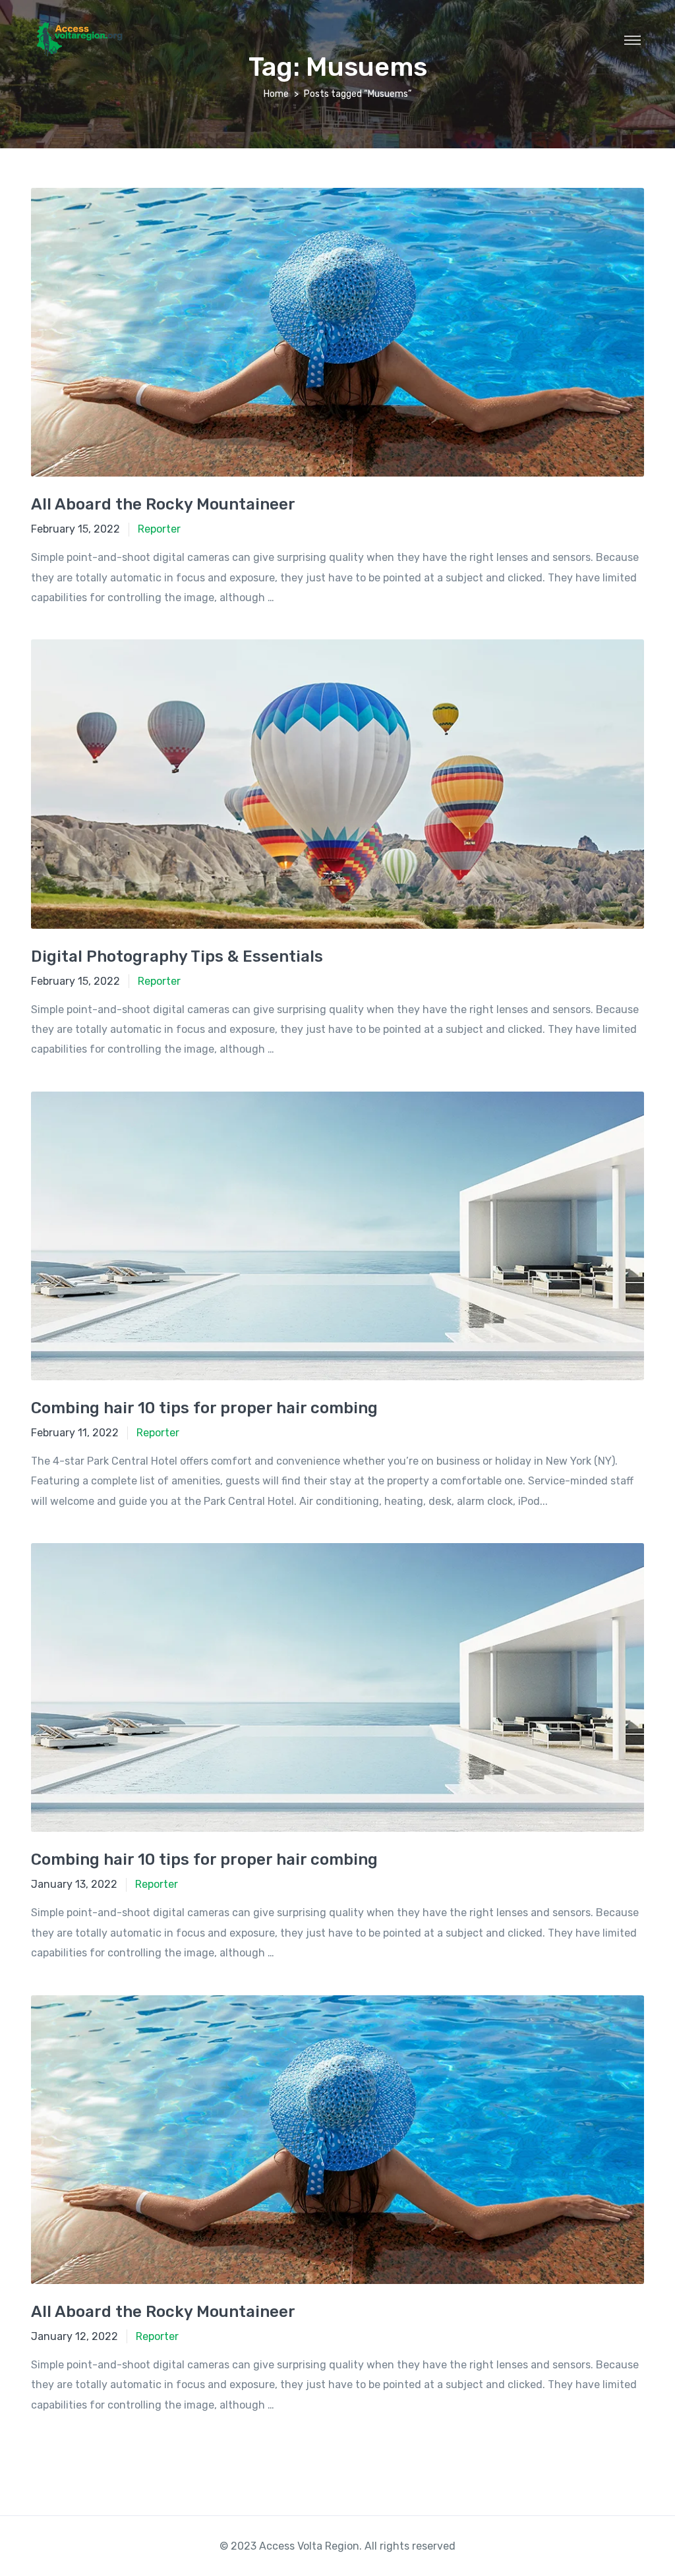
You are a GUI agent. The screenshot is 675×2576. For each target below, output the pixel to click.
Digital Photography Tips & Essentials (177, 956)
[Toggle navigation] (632, 40)
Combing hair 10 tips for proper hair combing (204, 1408)
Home (276, 94)
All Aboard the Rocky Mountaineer (163, 504)
